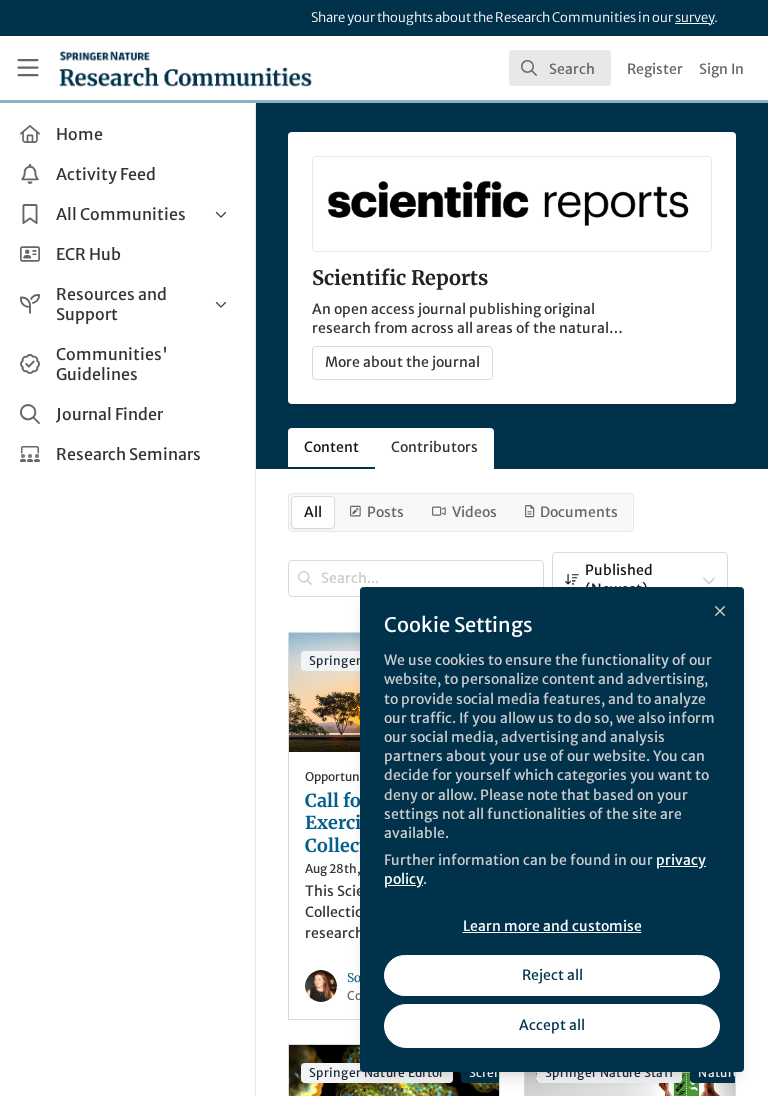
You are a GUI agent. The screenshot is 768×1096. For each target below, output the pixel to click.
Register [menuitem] (655, 69)
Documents (579, 512)
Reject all (552, 975)
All (313, 512)
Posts (385, 512)
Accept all (552, 1025)
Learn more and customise (552, 926)
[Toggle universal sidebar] (28, 68)
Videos (474, 512)
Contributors (434, 447)
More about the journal (402, 362)
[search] (560, 68)
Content (331, 447)
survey (694, 17)
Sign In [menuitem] (721, 69)
